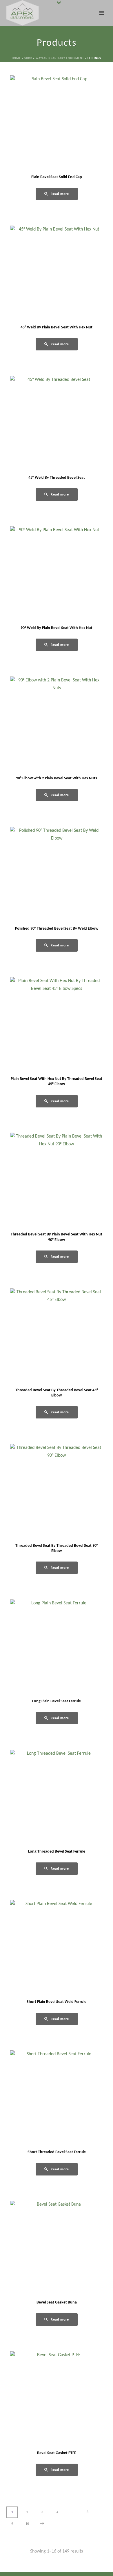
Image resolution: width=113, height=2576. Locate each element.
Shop (28, 58)
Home (16, 58)
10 (27, 2524)
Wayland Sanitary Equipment (60, 58)
